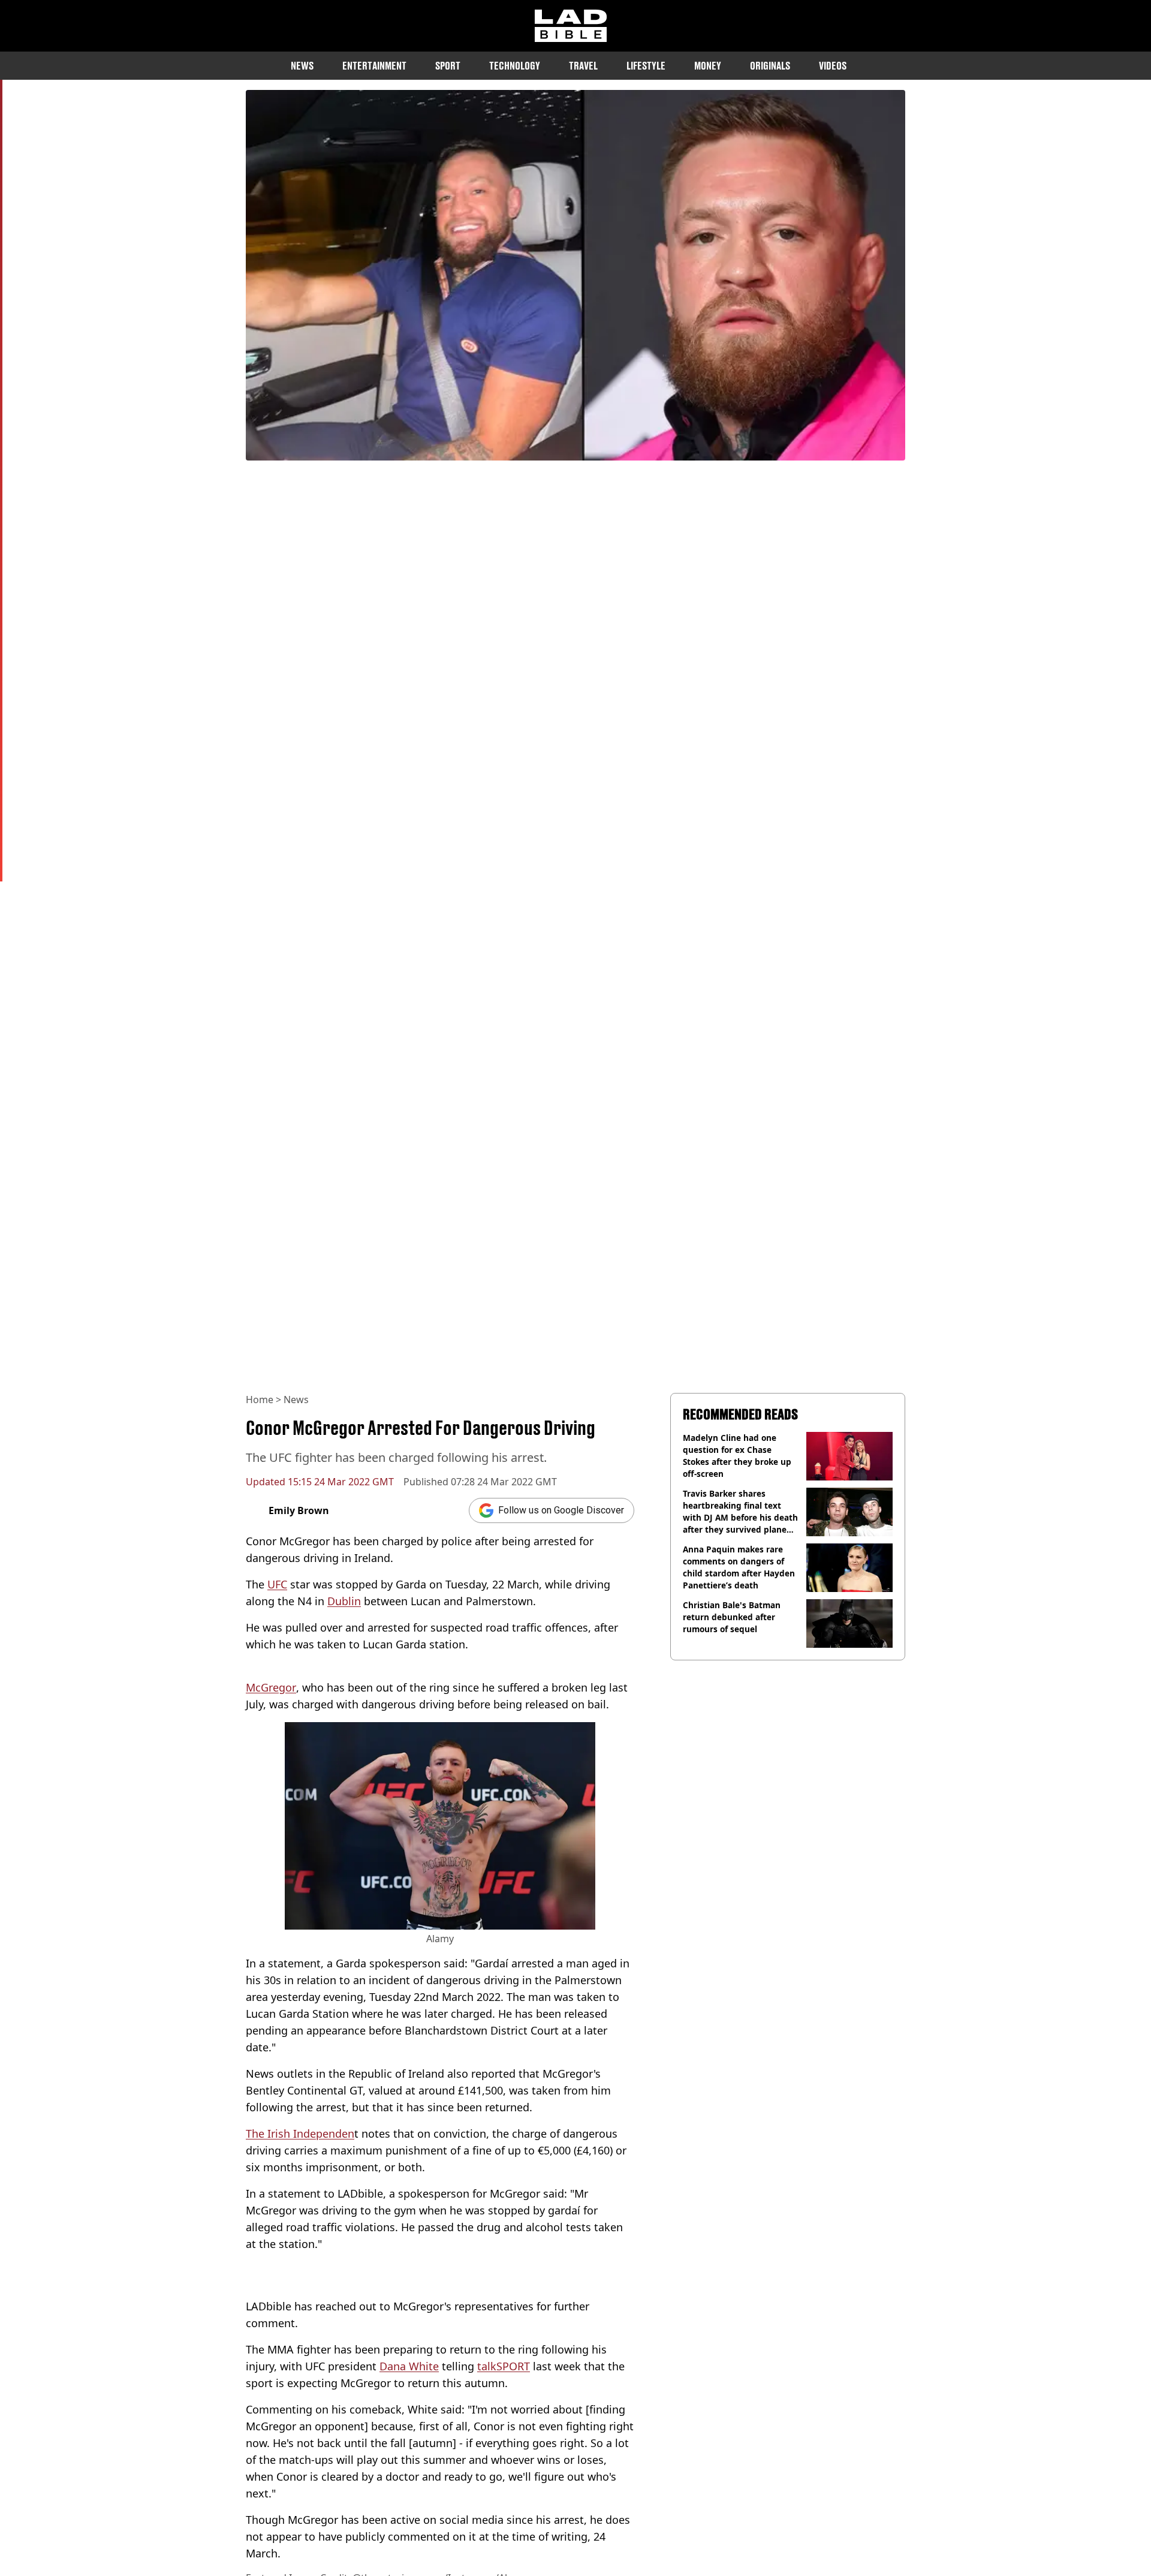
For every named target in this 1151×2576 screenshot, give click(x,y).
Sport (448, 66)
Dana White (409, 2366)
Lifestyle (646, 66)
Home (260, 1400)
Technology (515, 66)
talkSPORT (504, 2366)
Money (708, 66)
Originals (770, 66)
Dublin (344, 1601)
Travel (583, 66)
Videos (833, 66)
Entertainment (374, 66)
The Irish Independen (300, 2133)
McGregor (271, 1687)
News (302, 66)
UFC (277, 1584)
